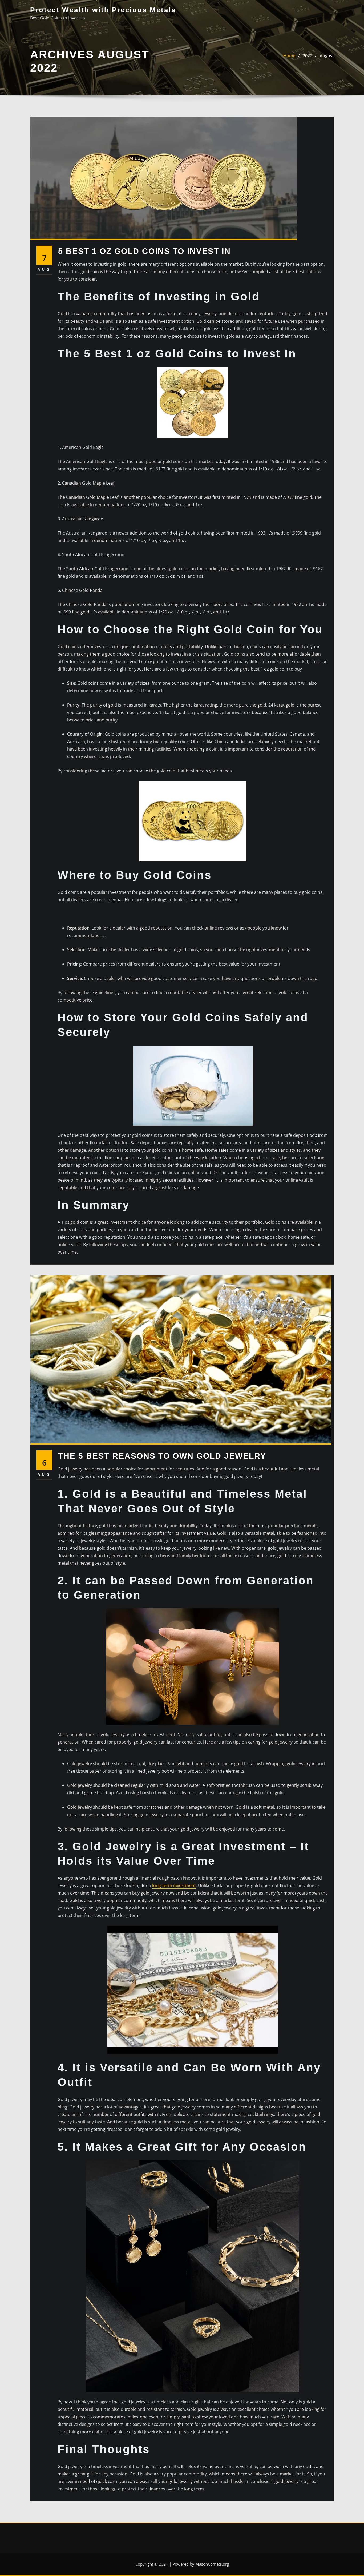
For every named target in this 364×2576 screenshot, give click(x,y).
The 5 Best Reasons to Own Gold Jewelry (162, 1456)
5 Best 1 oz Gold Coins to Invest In (144, 251)
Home (289, 56)
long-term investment (174, 1885)
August (327, 56)
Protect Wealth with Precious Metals (103, 10)
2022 (308, 56)
